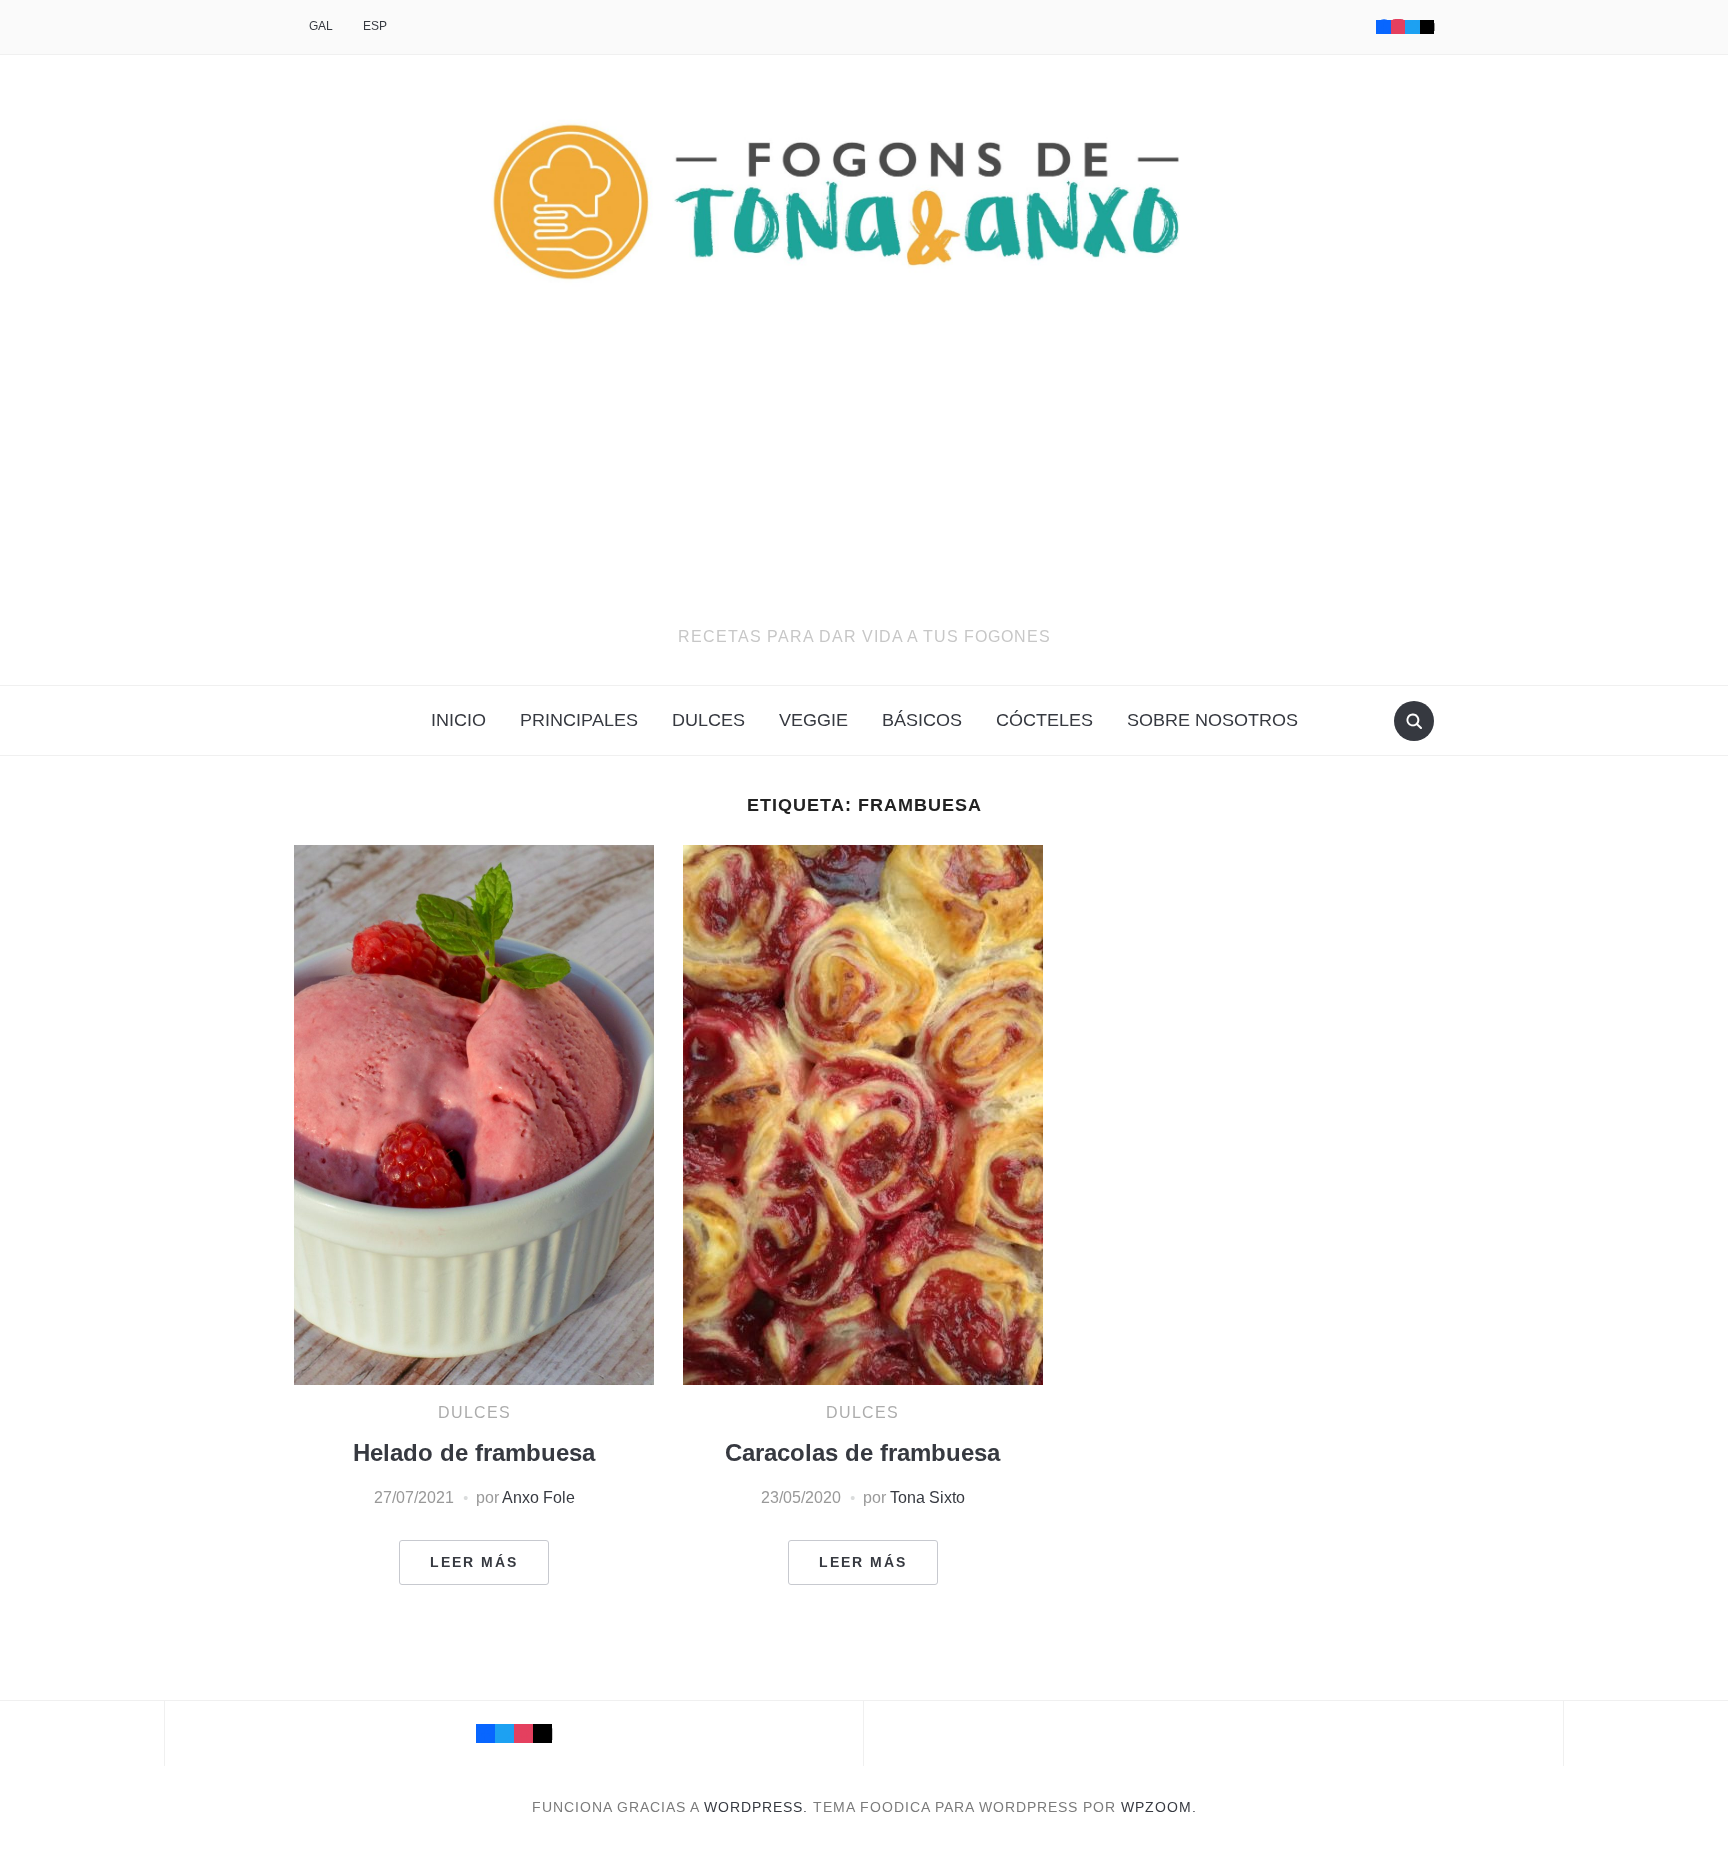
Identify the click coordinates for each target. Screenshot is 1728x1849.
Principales (579, 720)
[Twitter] (1412, 26)
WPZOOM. (1159, 1807)
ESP (375, 26)
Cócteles (1044, 720)
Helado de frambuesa (474, 1452)
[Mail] (542, 1733)
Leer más (474, 1562)
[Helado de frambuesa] (474, 1114)
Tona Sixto (927, 1497)
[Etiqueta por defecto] (1427, 26)
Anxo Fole (538, 1497)
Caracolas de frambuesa (862, 1452)
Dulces (708, 720)
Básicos (922, 720)
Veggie (813, 720)
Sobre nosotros (1212, 720)
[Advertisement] (864, 474)
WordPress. (756, 1807)
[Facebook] (1383, 26)
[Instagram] (1398, 26)
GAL (321, 26)
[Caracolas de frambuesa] (863, 1114)
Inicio (458, 720)
